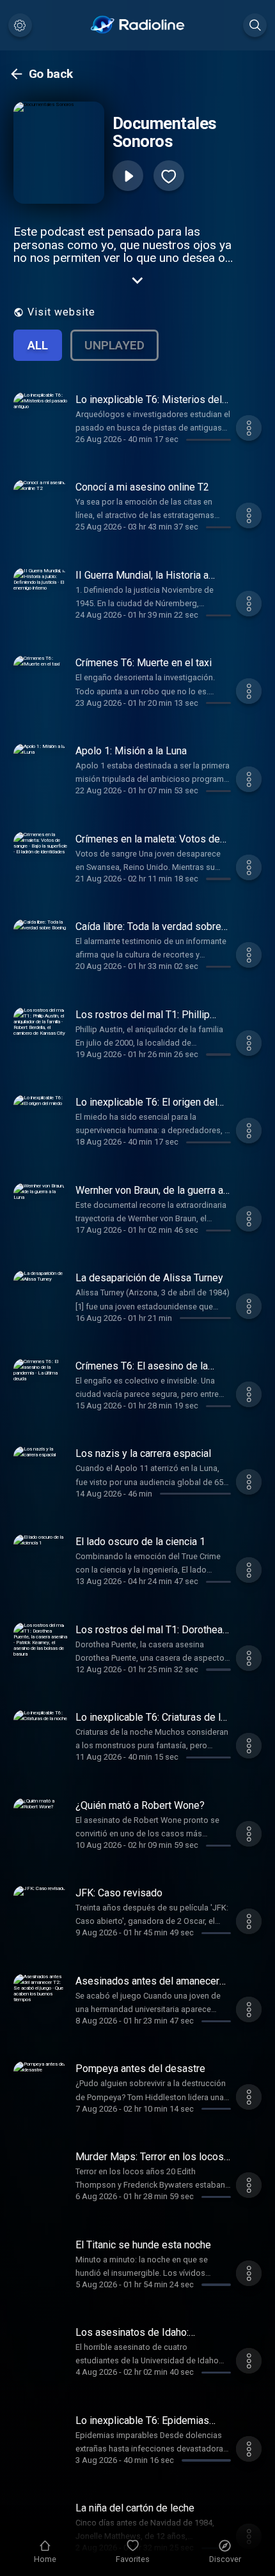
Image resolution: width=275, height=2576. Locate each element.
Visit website (61, 312)
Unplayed (114, 345)
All (38, 345)
